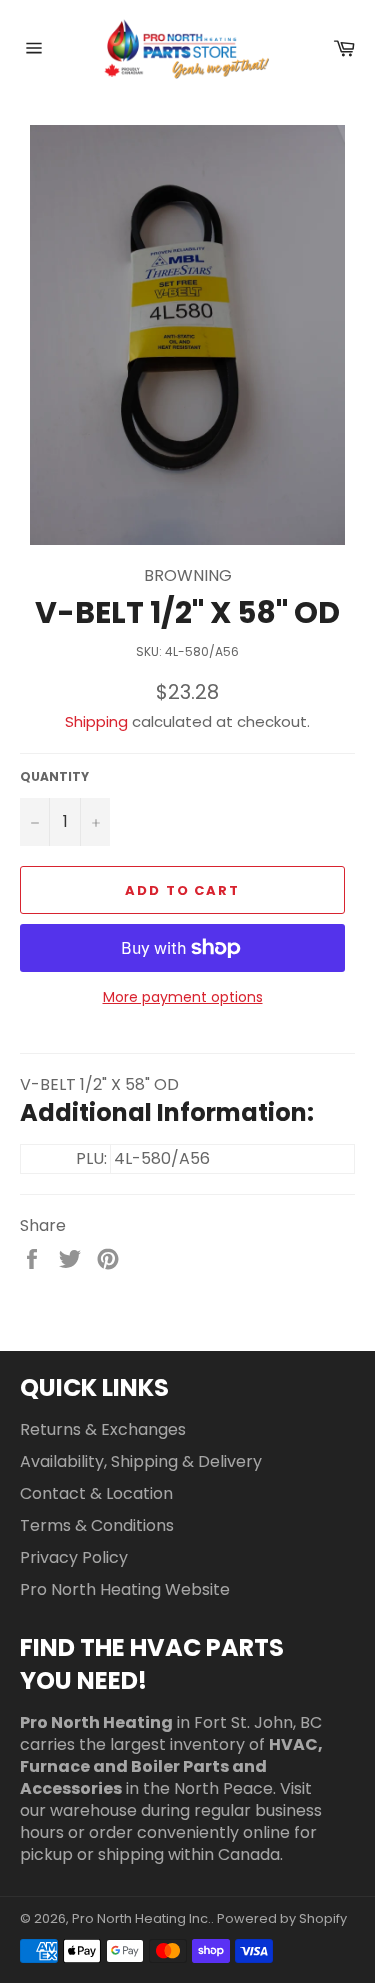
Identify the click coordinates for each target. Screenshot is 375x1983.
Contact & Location (96, 1493)
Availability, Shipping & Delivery (141, 1461)
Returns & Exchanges (103, 1429)
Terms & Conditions (97, 1525)
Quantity (54, 777)
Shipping (96, 721)
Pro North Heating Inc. (141, 1918)
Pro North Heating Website (125, 1589)
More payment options (183, 997)
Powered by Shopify (282, 1918)
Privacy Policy (74, 1557)
